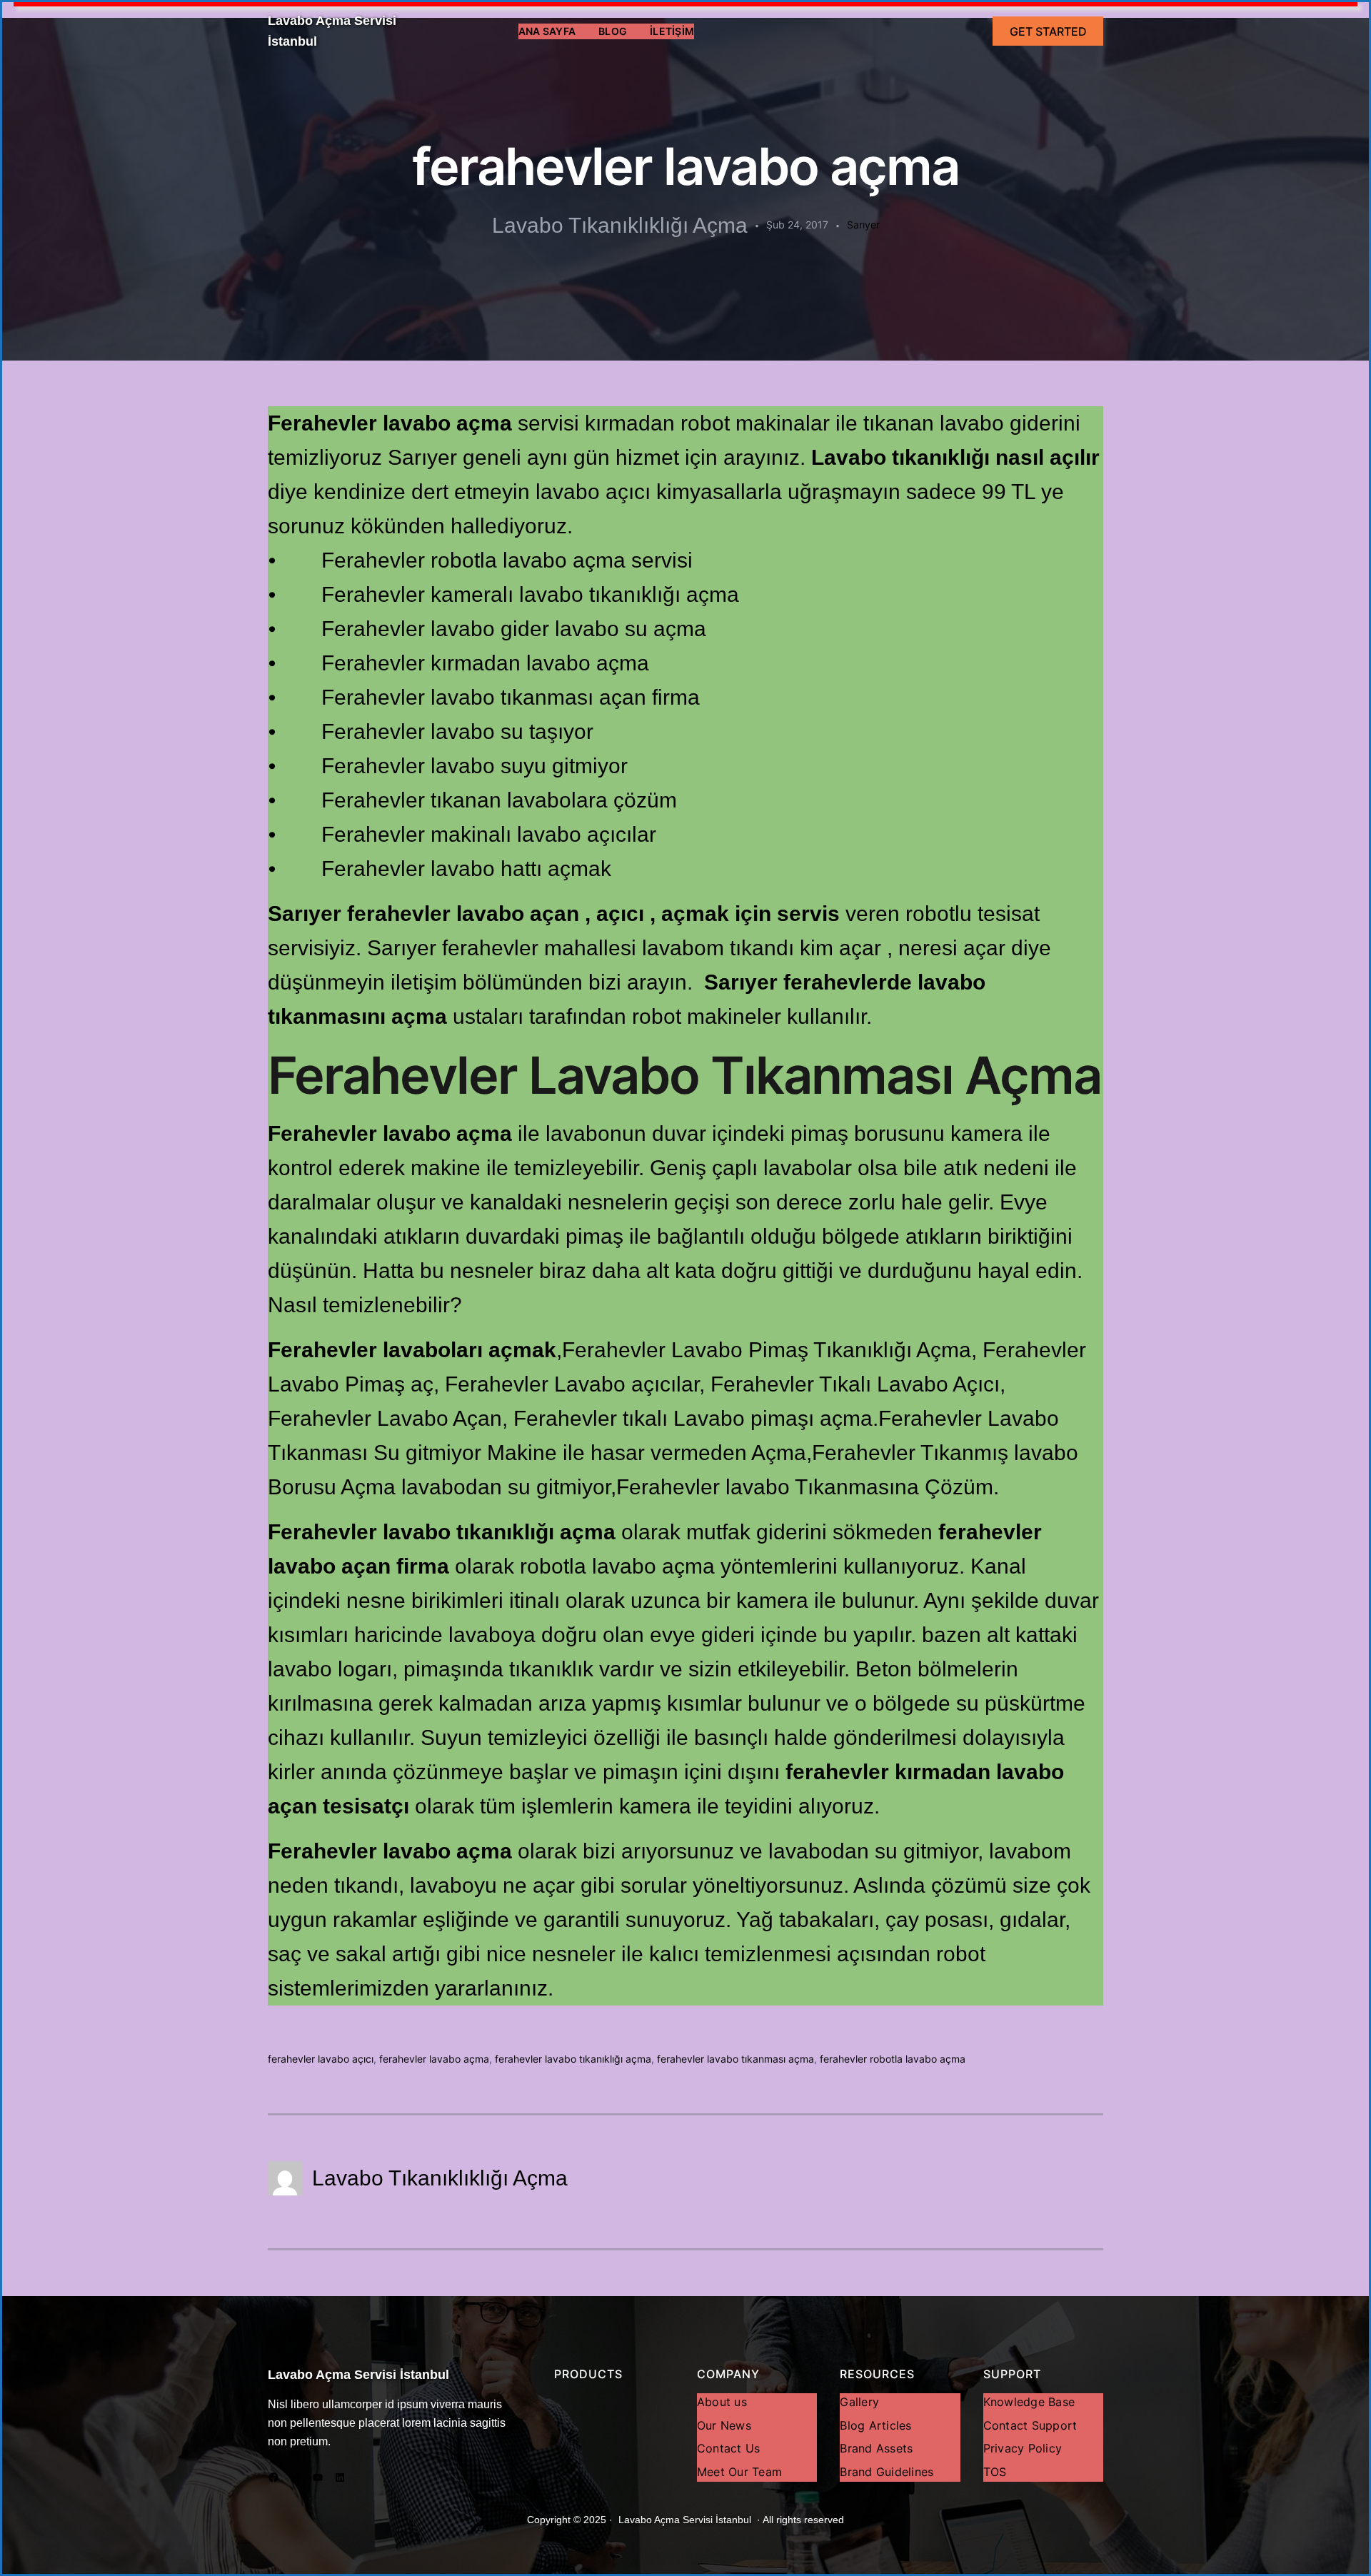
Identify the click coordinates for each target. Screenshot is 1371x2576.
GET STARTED (1048, 31)
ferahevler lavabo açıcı (321, 2059)
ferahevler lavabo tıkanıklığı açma (573, 2059)
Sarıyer (863, 225)
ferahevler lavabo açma (434, 2059)
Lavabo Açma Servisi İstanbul (358, 2375)
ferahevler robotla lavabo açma (893, 2059)
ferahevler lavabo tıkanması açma (735, 2059)
